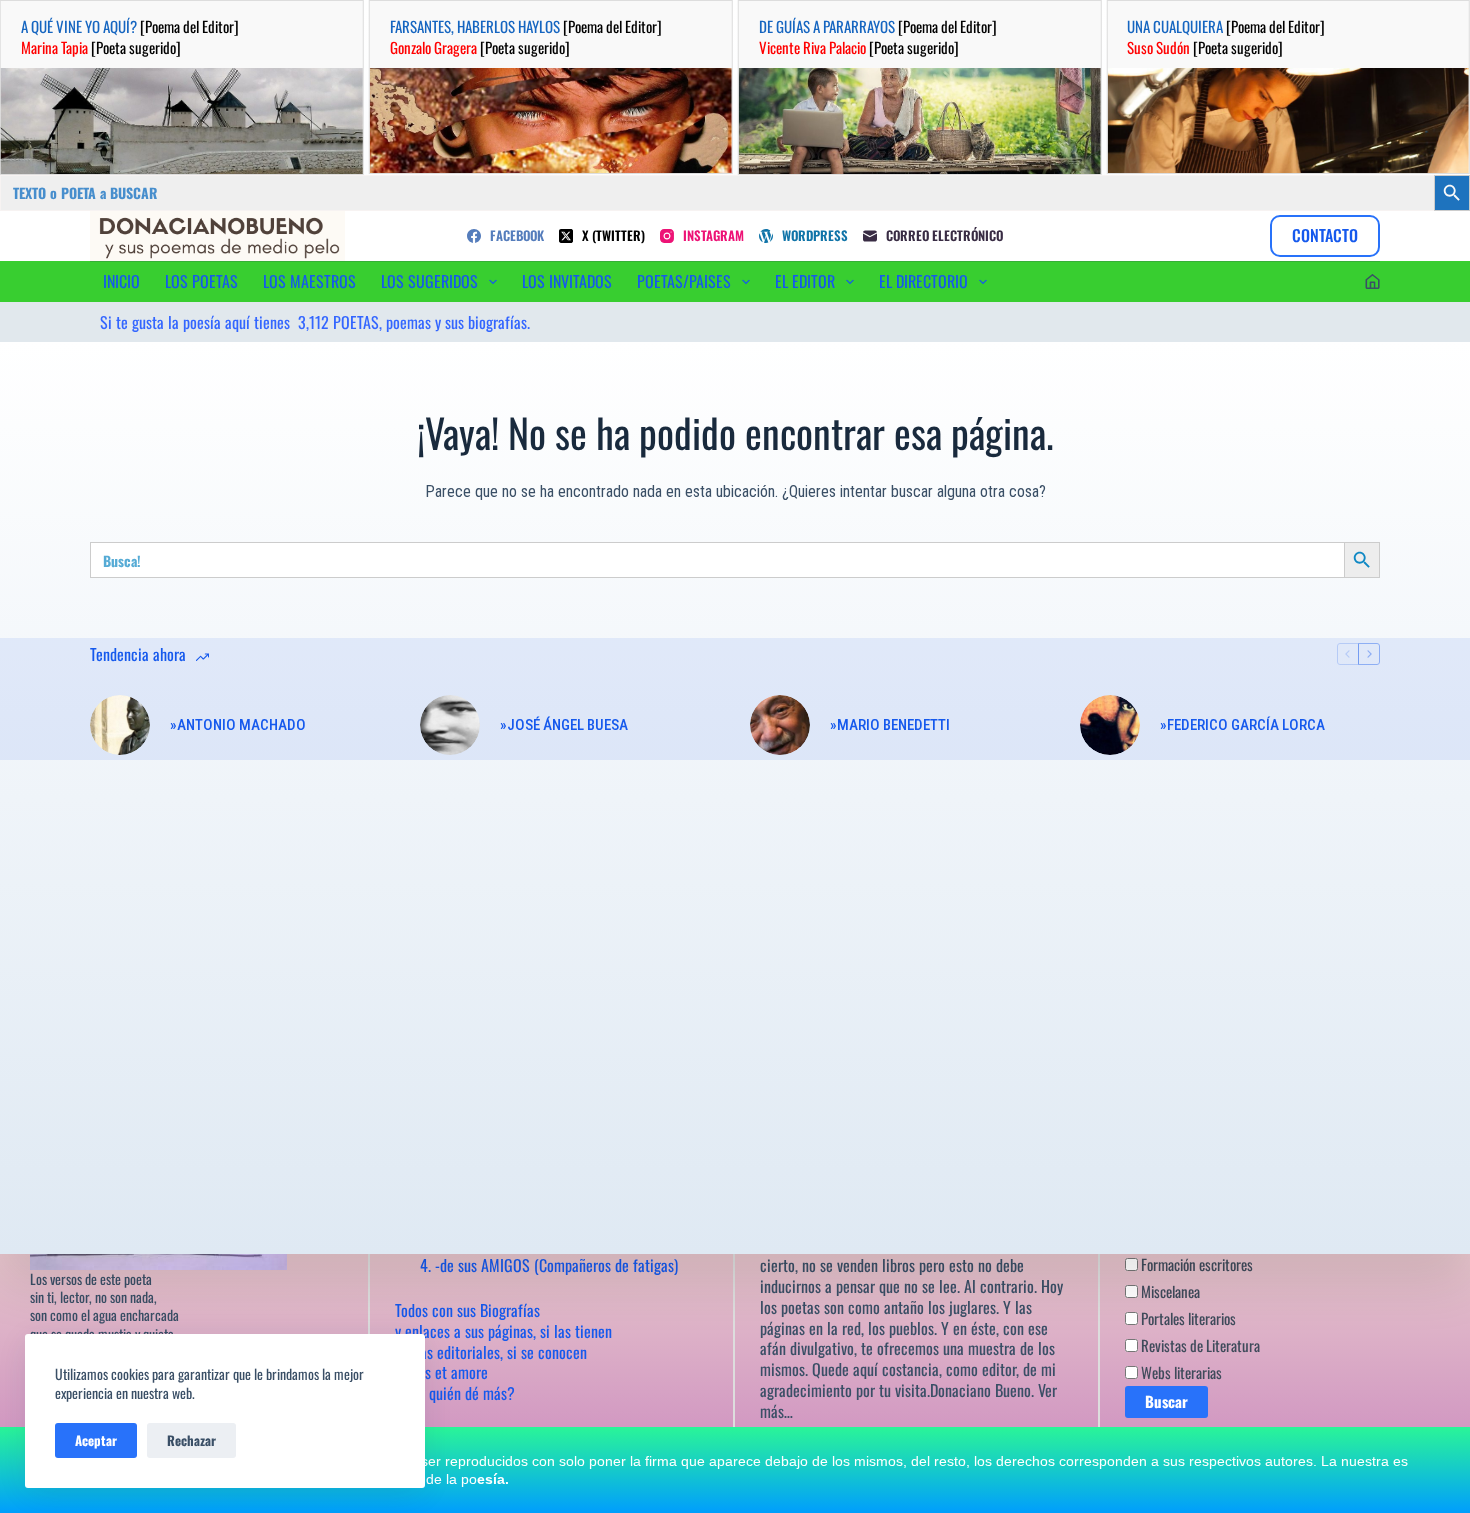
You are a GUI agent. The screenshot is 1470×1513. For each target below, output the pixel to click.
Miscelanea (1169, 1291)
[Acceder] (1372, 281)
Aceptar (96, 1440)
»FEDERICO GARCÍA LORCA (1242, 725)
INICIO (121, 281)
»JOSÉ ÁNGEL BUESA (564, 725)
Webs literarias (1180, 1372)
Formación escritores (1195, 1264)
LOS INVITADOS (567, 281)
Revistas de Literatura (1199, 1345)
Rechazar (191, 1440)
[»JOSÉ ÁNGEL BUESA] (450, 725)
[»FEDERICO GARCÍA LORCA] (1110, 725)
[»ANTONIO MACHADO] (120, 725)
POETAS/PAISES (684, 281)
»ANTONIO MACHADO (238, 725)
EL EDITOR (805, 281)
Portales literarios (1187, 1318)
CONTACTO (1325, 235)
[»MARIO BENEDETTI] (780, 725)
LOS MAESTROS (309, 281)
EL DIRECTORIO (923, 281)
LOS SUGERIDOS (429, 281)
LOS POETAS (201, 281)
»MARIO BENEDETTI (890, 725)
